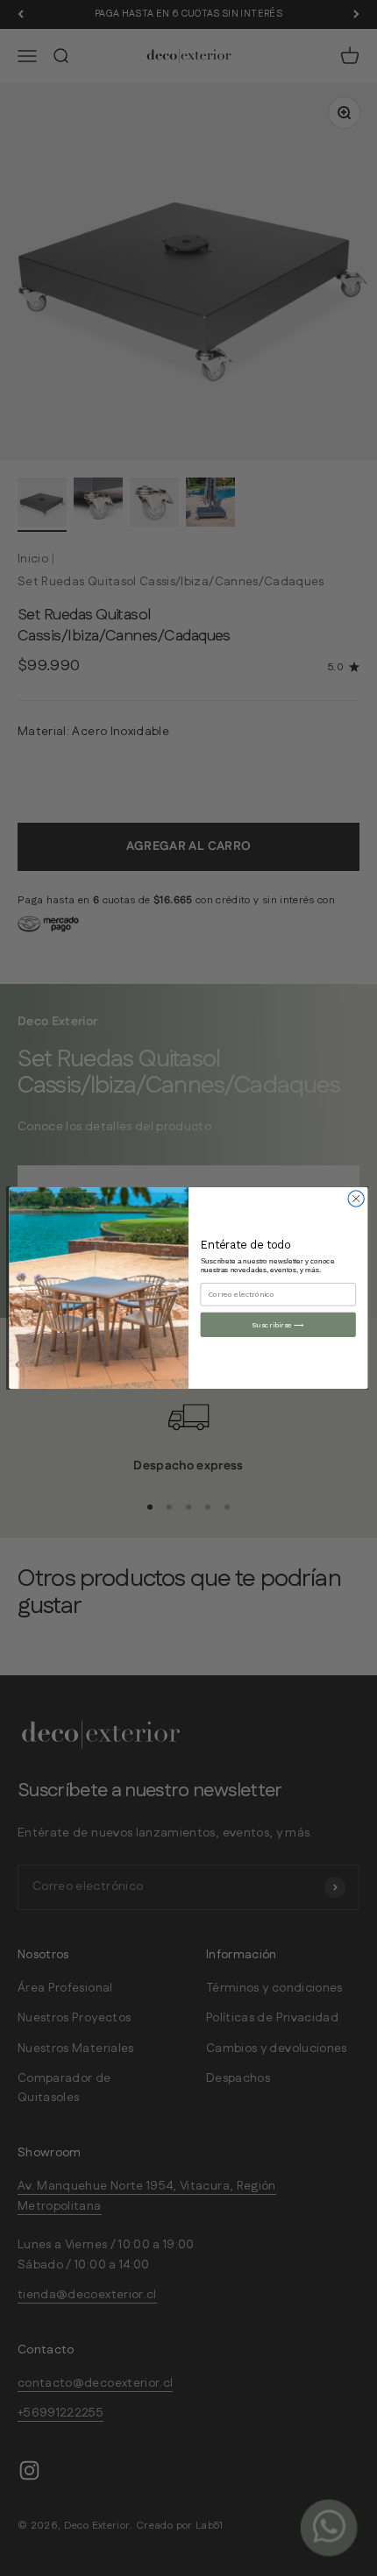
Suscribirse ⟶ (278, 1325)
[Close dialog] (356, 1199)
